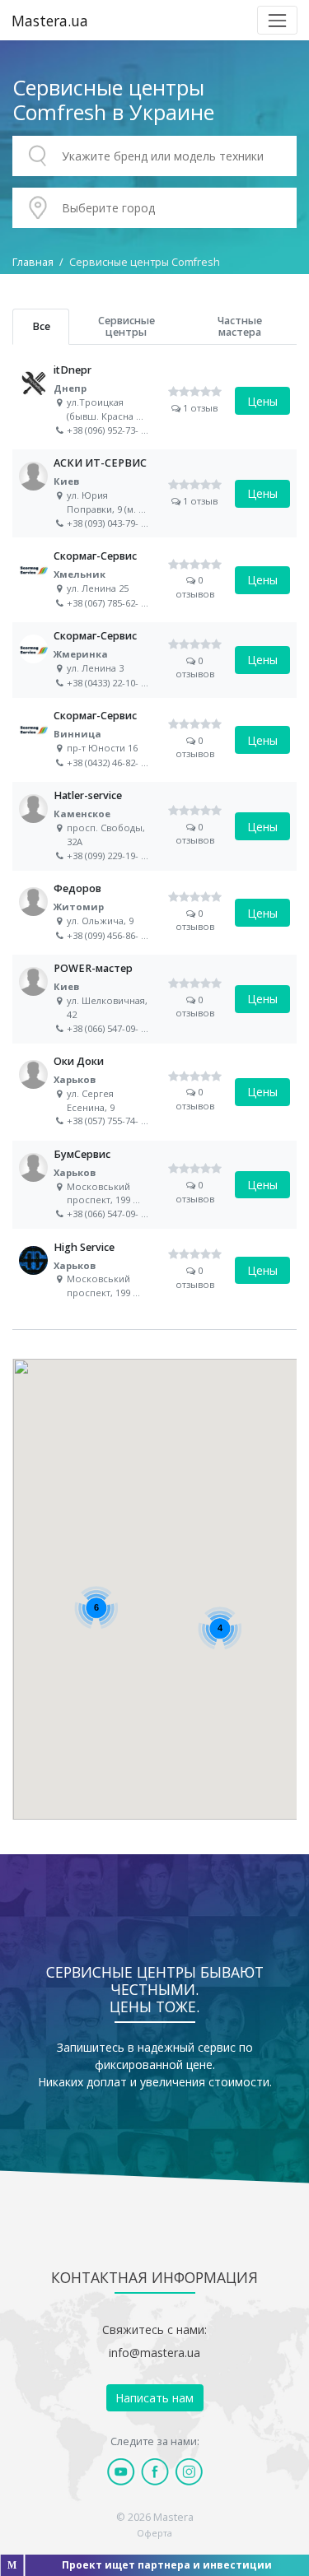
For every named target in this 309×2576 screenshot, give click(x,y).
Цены (262, 401)
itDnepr (154, 400)
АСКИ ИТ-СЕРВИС (154, 493)
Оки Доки (154, 1092)
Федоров (154, 913)
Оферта (154, 2533)
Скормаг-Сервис (154, 580)
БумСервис (154, 1185)
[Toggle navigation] (277, 20)
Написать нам (154, 2398)
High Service (154, 1270)
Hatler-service (154, 826)
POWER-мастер (154, 999)
